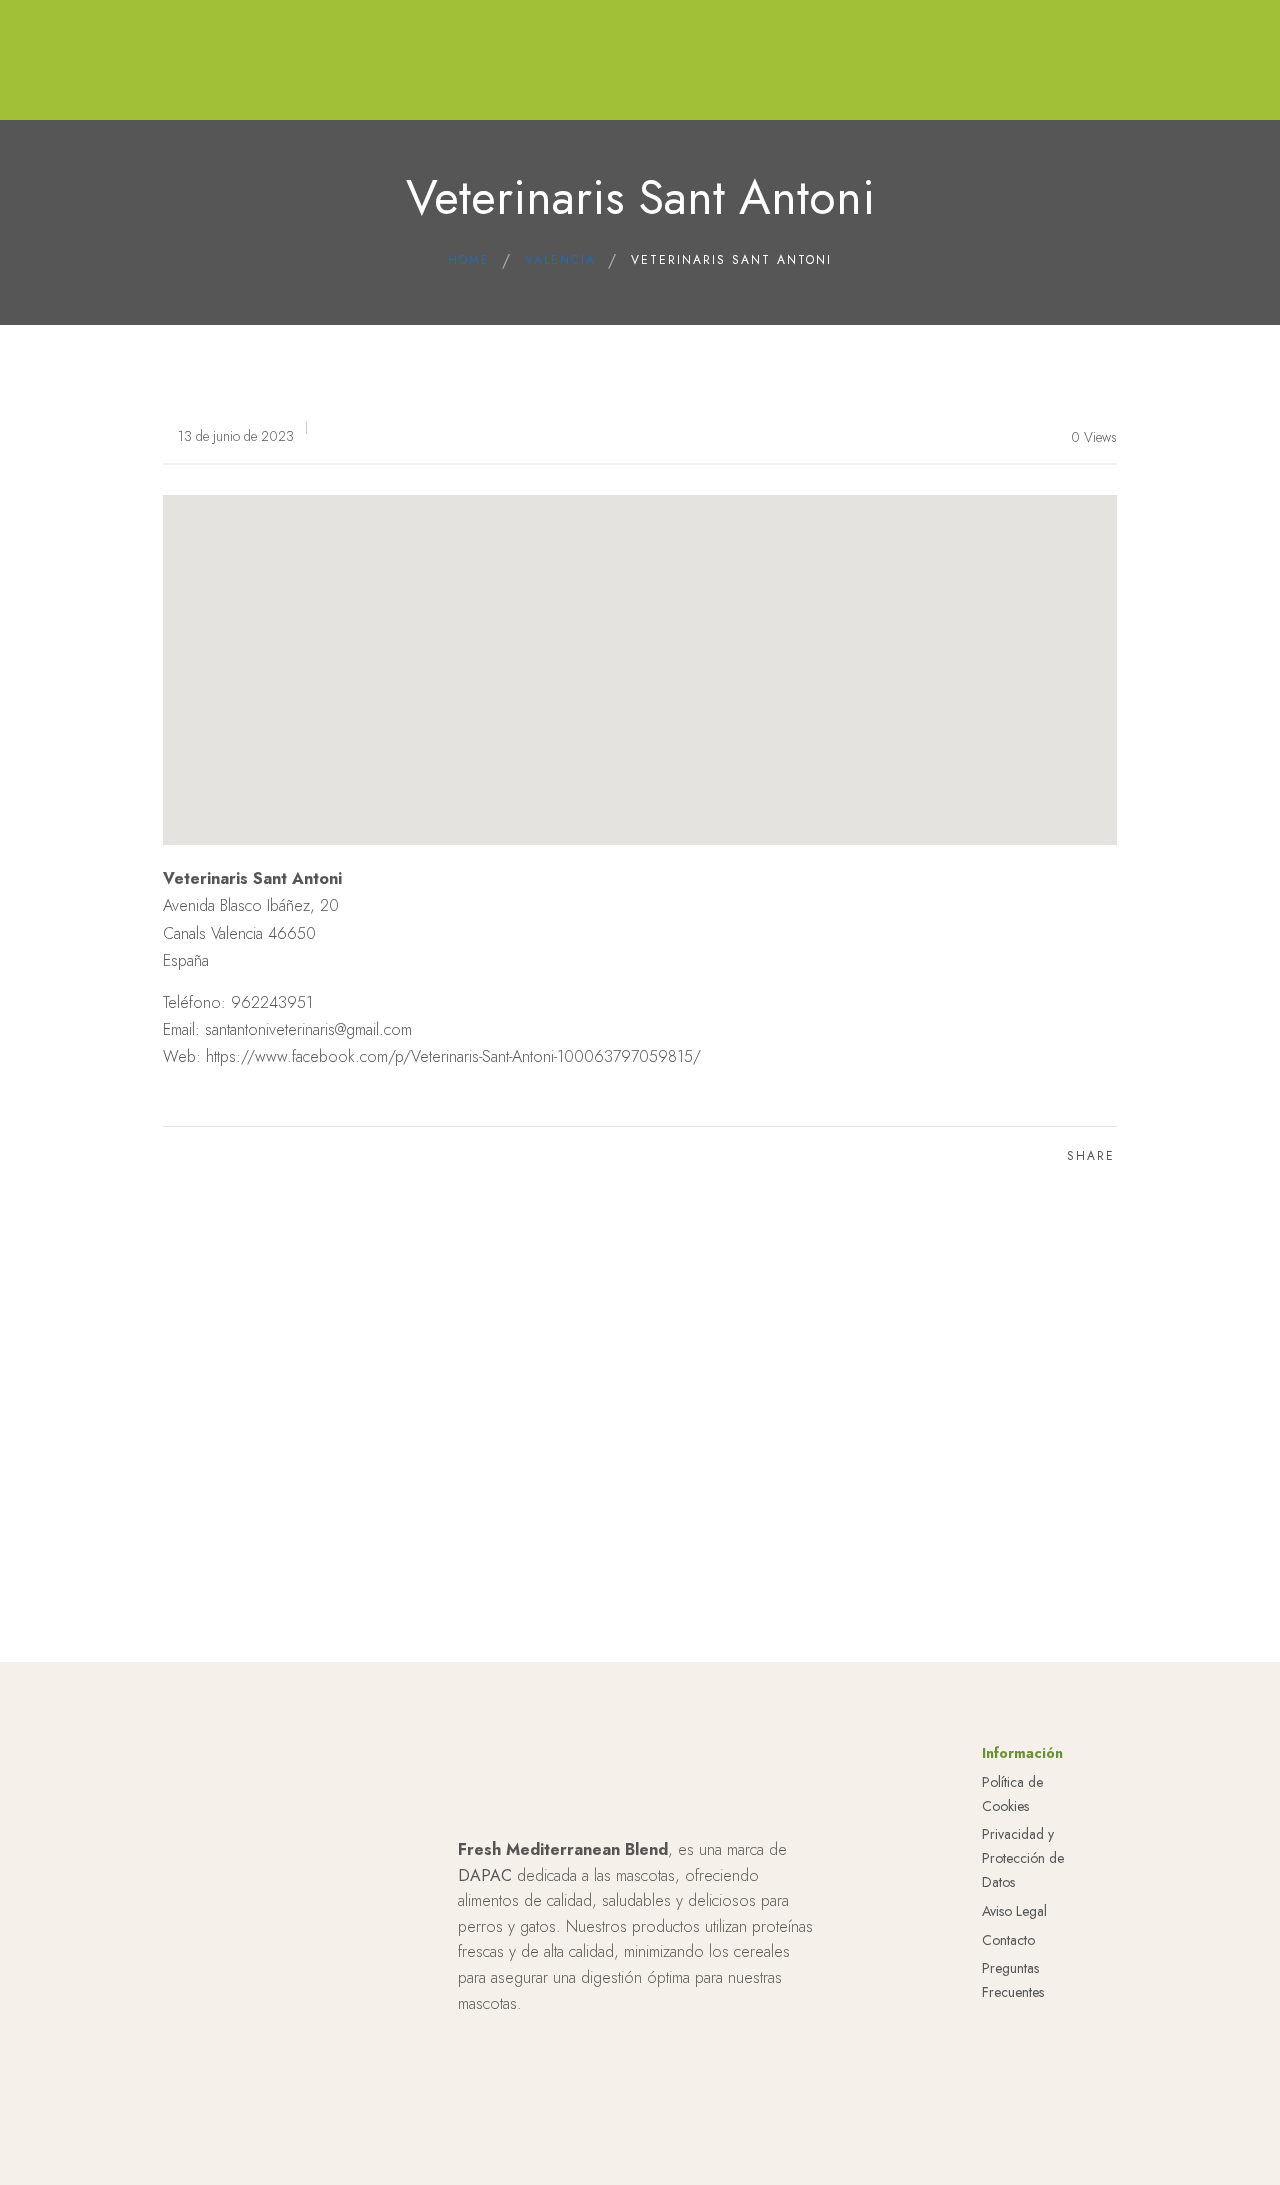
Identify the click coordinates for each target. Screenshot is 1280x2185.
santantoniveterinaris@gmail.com (308, 1029)
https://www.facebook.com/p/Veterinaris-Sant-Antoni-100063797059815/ (453, 1056)
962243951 (272, 1002)
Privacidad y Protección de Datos (1023, 1858)
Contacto (1008, 1940)
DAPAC (485, 1875)
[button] (640, 652)
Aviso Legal (1014, 1911)
